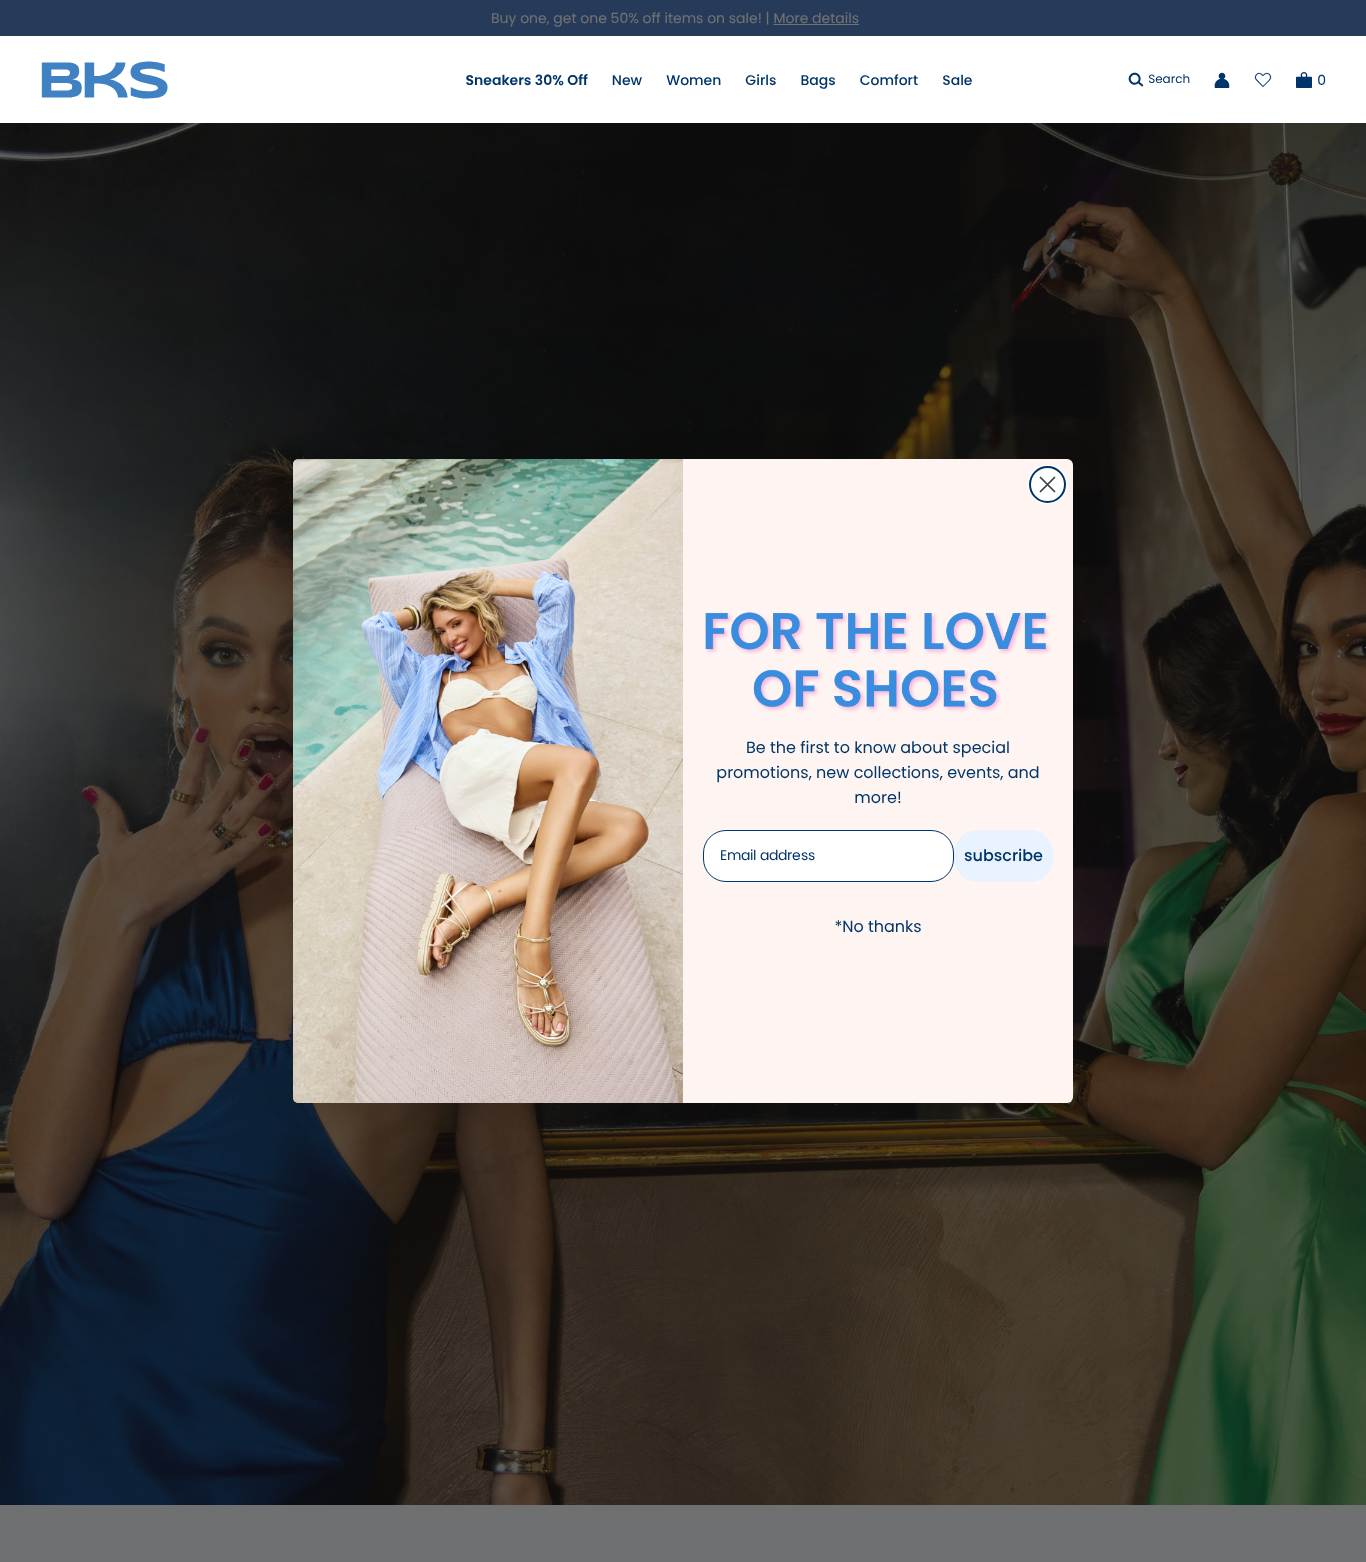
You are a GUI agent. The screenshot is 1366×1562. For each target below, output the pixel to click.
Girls (760, 80)
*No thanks (877, 926)
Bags (817, 80)
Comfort (889, 80)
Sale (957, 80)
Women (693, 80)
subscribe (1003, 855)
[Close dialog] (1047, 484)
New (627, 80)
